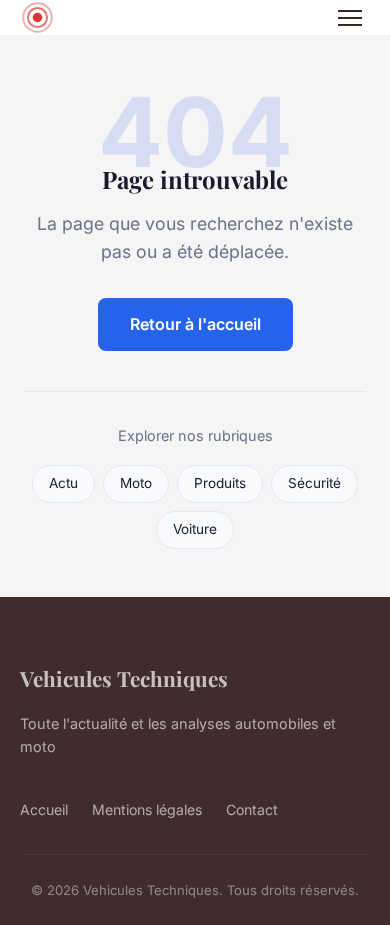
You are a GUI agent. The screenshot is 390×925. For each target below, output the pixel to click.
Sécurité (314, 483)
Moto (136, 483)
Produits (220, 483)
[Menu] (350, 18)
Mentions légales (147, 809)
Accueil (44, 809)
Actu (63, 483)
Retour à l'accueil (195, 324)
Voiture (195, 529)
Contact (252, 809)
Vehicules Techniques (124, 678)
